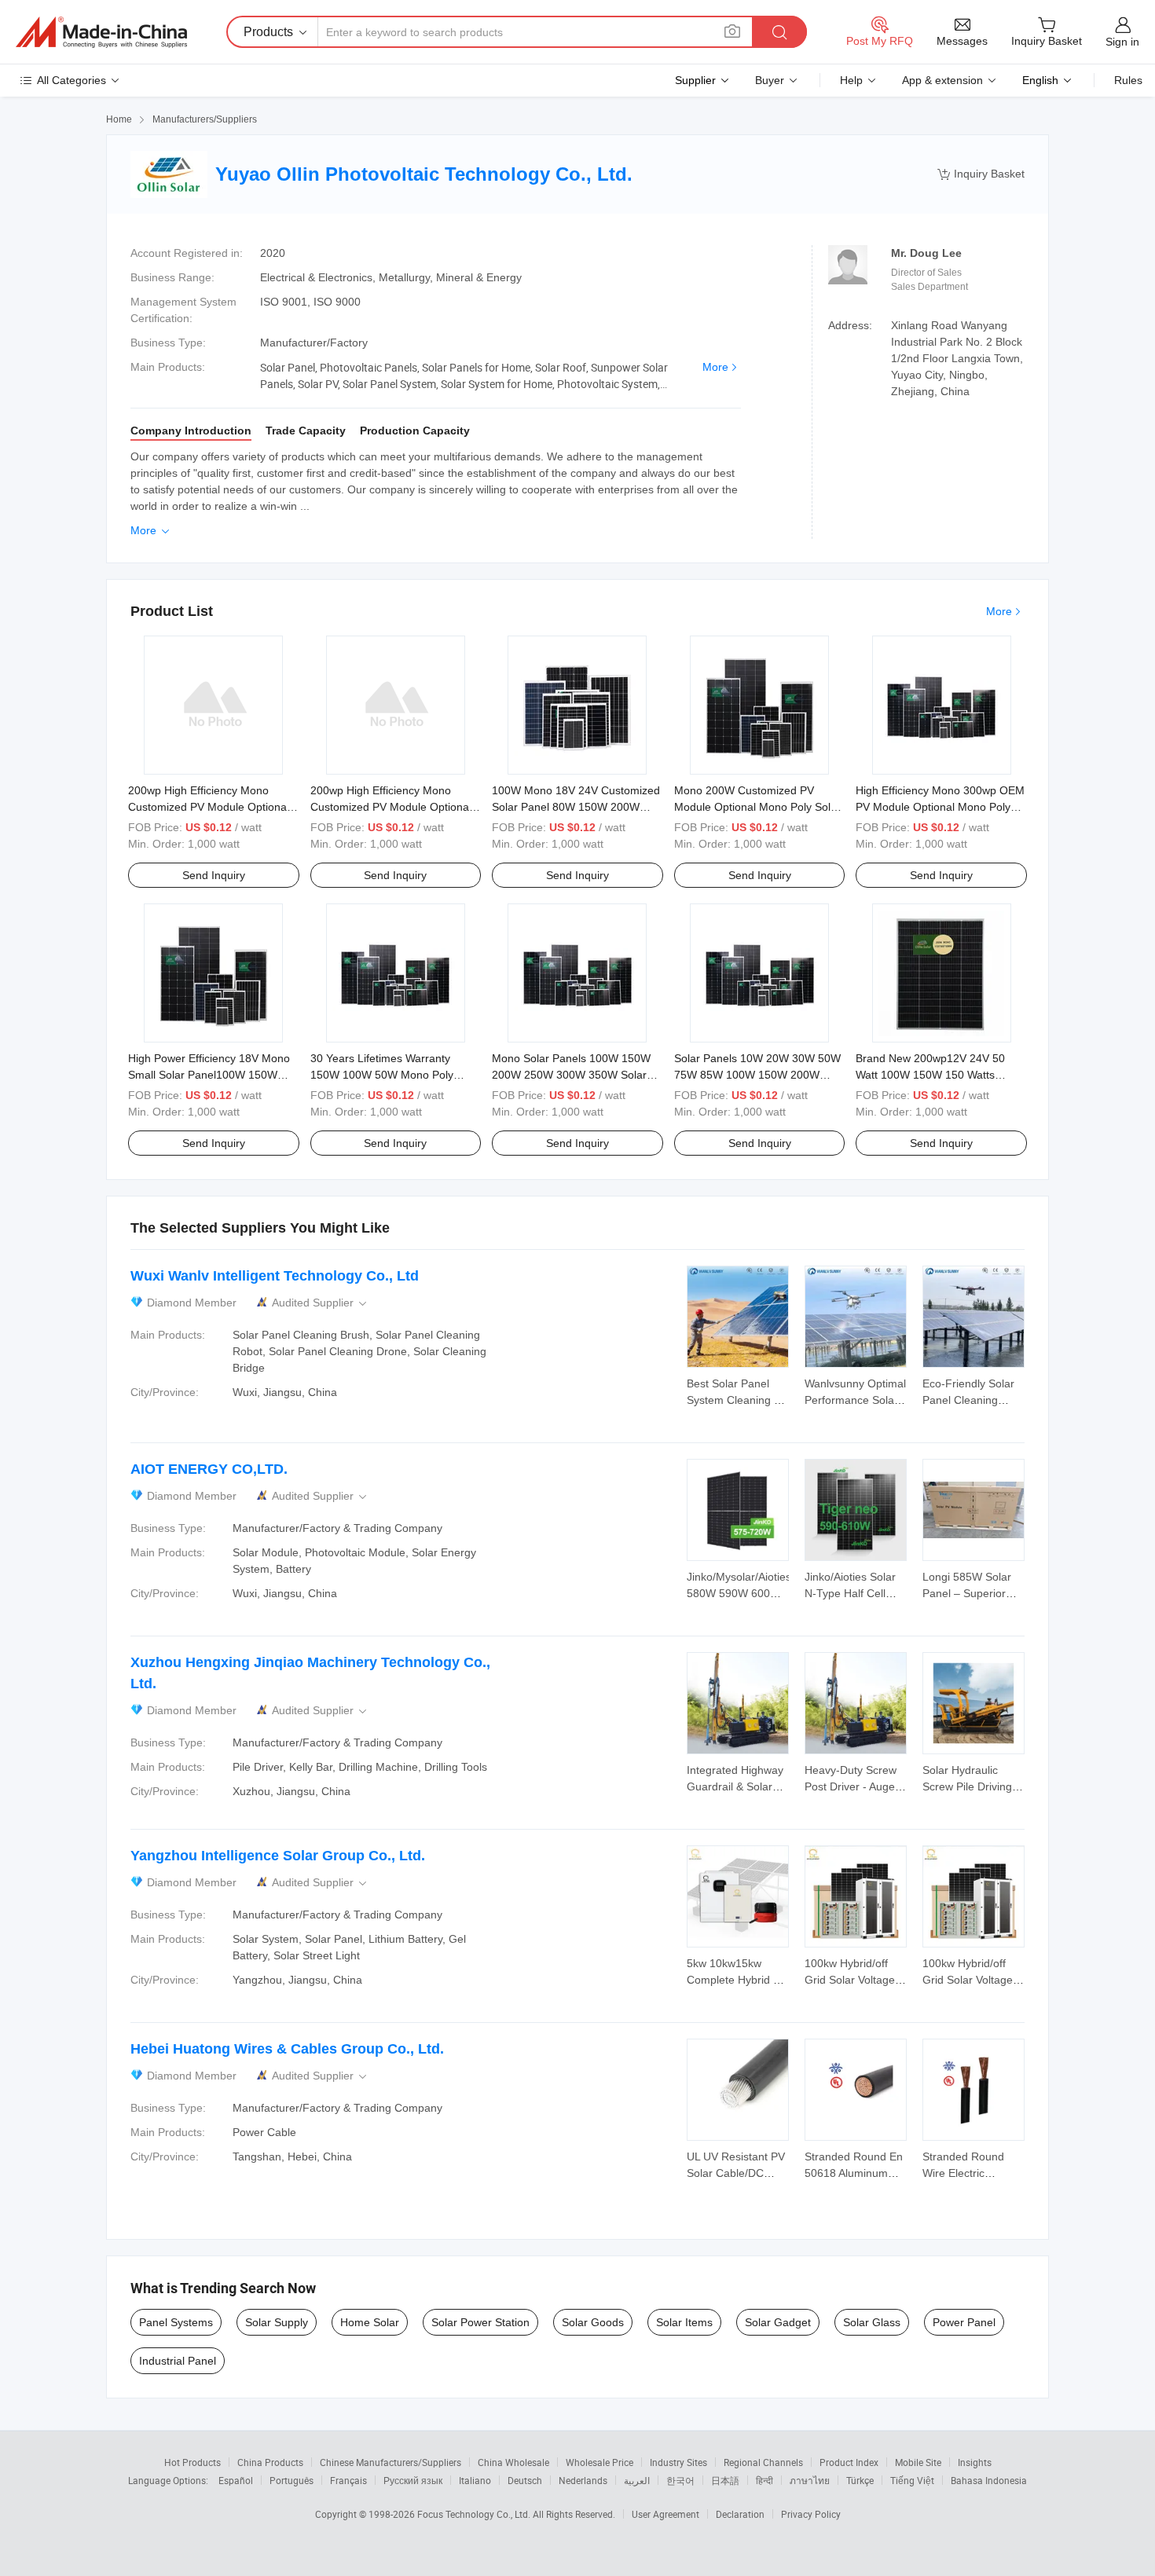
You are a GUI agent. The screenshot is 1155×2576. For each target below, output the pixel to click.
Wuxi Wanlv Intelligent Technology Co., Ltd (275, 1276)
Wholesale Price (599, 2462)
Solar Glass (872, 2322)
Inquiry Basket (981, 174)
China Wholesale (513, 2462)
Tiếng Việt (912, 2480)
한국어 (680, 2480)
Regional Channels (763, 2462)
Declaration (740, 2514)
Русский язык (413, 2480)
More (715, 367)
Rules (1128, 80)
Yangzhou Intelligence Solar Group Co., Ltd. (278, 1856)
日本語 (725, 2480)
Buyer (770, 80)
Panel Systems (176, 2322)
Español (236, 2480)
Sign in (1122, 42)
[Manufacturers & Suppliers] (101, 32)
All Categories (71, 80)
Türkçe (860, 2480)
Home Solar (370, 2322)
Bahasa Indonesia (989, 2480)
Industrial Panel (178, 2361)
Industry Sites (678, 2462)
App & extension (942, 80)
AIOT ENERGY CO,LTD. (209, 1469)
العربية (637, 2480)
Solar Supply (277, 2322)
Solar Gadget (778, 2322)
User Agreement (665, 2514)
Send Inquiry (214, 875)
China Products (270, 2462)
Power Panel (964, 2322)
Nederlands (583, 2480)
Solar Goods (593, 2322)
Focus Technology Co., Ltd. (475, 2514)
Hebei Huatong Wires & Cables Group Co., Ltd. (287, 2049)
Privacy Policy (811, 2514)
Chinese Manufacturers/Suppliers (390, 2462)
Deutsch (525, 2480)
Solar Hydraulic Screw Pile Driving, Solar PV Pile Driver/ (973, 1786)
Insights (975, 2462)
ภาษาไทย (810, 2480)
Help (851, 80)
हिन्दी (764, 2480)
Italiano (475, 2480)
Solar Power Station (480, 2322)
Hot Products (192, 2462)
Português (291, 2480)
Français (348, 2480)
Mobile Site (918, 2462)
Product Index (849, 2462)
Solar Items (684, 2322)
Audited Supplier (321, 1303)
